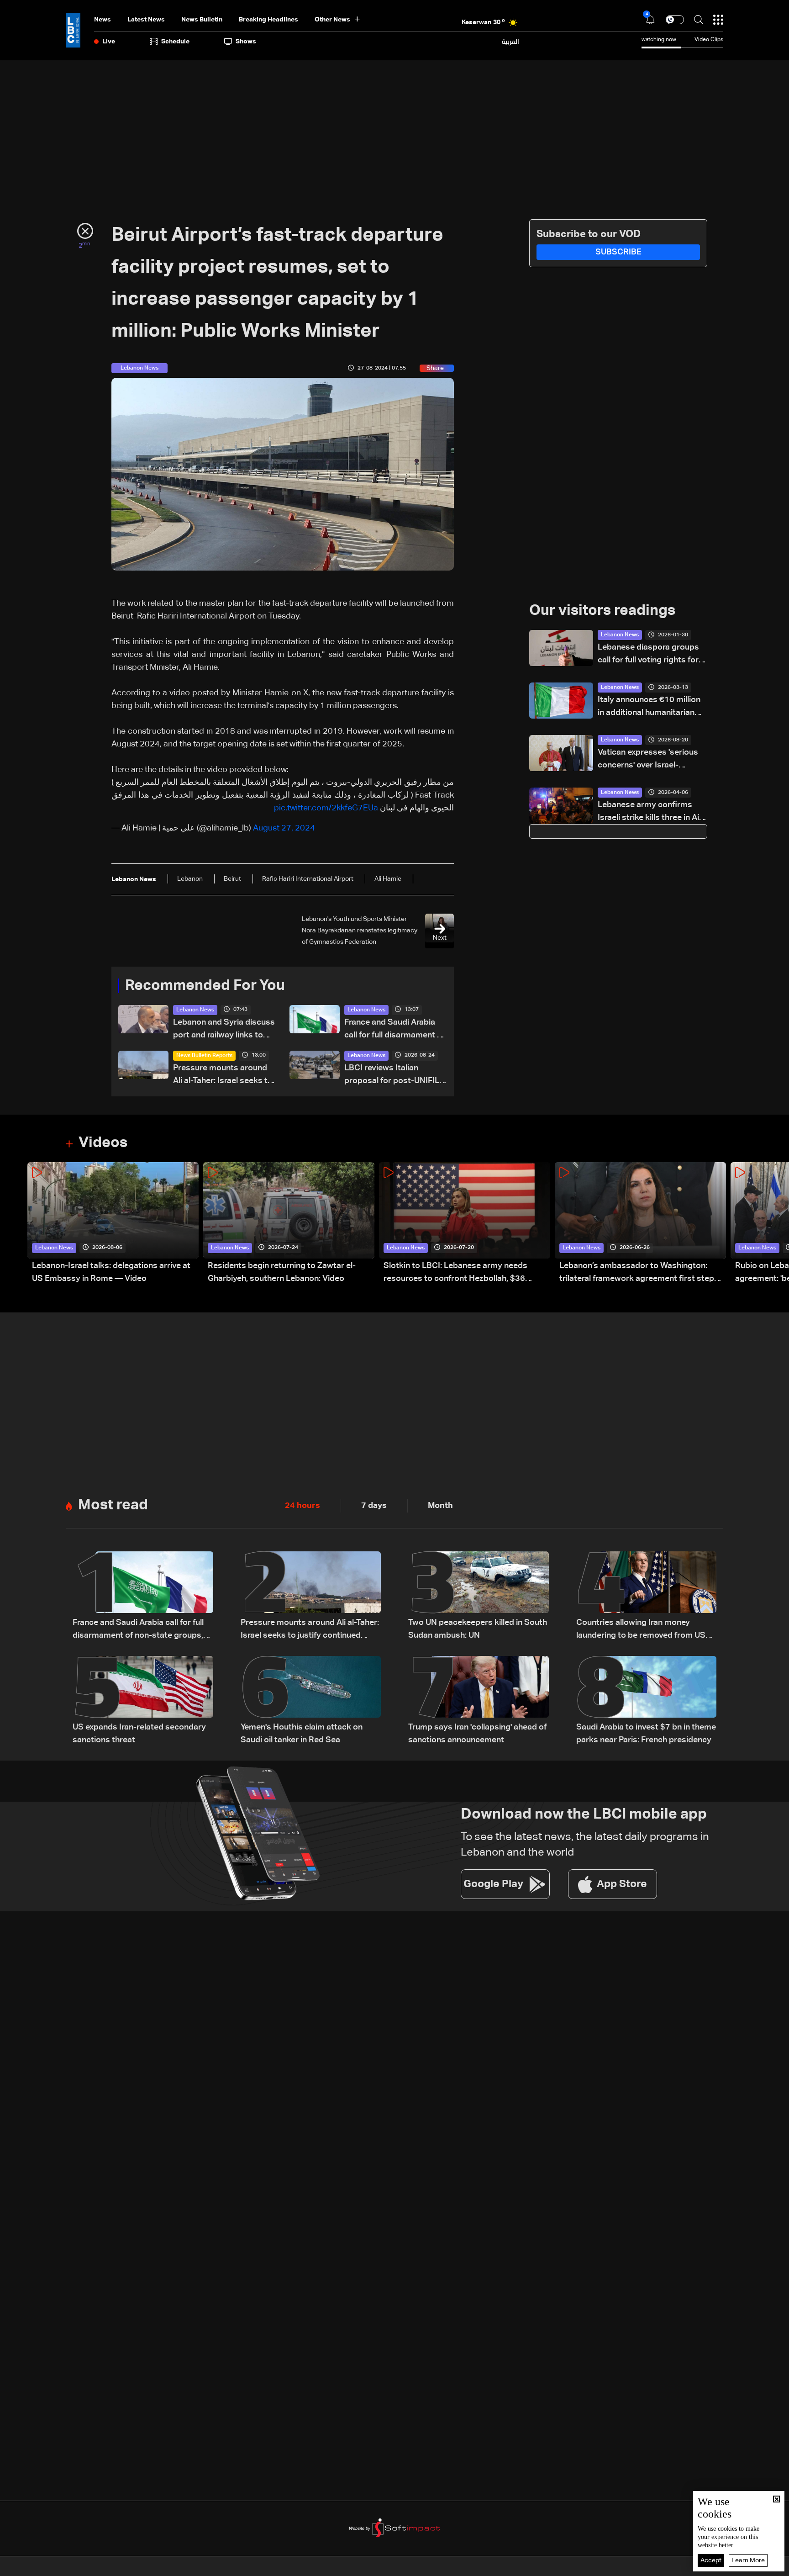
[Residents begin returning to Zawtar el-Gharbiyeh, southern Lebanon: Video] (289, 1224)
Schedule (175, 42)
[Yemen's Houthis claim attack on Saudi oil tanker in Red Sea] (311, 1701)
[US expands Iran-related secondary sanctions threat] (143, 1701)
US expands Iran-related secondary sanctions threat (139, 1734)
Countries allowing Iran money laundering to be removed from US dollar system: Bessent (641, 1630)
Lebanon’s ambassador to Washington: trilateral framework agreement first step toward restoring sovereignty (637, 1273)
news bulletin (202, 20)
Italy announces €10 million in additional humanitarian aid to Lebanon (649, 707)
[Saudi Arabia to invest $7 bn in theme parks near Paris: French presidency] (647, 1701)
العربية (510, 42)
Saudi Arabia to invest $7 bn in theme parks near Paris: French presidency (646, 1734)
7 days (374, 1506)
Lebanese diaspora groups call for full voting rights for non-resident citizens (648, 655)
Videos (103, 1143)
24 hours (302, 1506)
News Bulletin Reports (204, 1056)
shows (246, 42)
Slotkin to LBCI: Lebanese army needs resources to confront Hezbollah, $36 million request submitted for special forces (466, 1273)
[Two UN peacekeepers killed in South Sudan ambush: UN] (479, 1597)
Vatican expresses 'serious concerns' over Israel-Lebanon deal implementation (648, 760)
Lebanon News (195, 1010)
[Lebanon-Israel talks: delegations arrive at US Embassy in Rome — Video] (113, 1224)
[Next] (778, 1224)
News (103, 20)
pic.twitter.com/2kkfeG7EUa (326, 808)
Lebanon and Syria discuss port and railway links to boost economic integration (224, 1030)
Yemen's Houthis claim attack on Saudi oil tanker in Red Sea (302, 1734)
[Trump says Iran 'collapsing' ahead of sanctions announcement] (479, 1701)
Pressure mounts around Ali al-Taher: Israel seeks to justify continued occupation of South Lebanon (223, 1076)
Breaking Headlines (268, 20)
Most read (113, 1505)
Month (440, 1506)
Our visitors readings (602, 611)
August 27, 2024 (284, 828)
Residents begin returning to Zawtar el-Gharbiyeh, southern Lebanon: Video (282, 1272)
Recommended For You (205, 986)
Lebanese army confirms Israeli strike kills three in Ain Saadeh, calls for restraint (651, 812)
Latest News (146, 20)
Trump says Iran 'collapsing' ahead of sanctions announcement (477, 1734)
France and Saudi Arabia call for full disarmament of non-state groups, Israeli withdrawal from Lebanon (394, 1030)
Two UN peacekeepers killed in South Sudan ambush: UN (478, 1629)
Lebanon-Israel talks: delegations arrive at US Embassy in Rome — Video (111, 1272)
